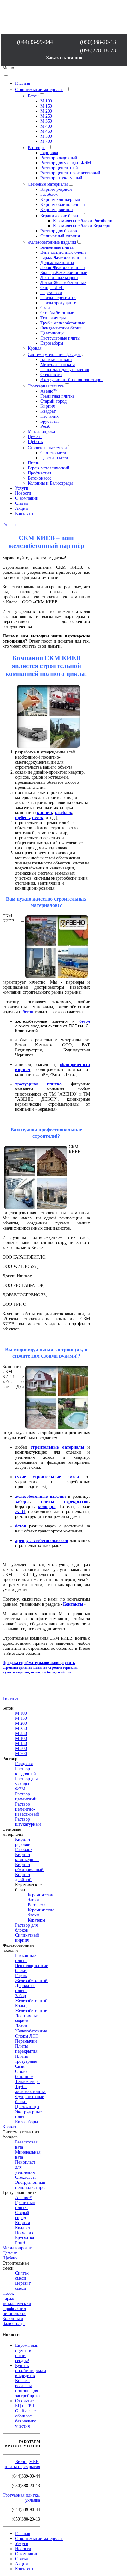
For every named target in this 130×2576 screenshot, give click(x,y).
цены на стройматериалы (55, 1667)
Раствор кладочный (59, 158)
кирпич (44, 813)
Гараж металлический (49, 468)
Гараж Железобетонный (63, 257)
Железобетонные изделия (52, 242)
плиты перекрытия (65, 1501)
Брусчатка (50, 421)
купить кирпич (16, 1672)
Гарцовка (49, 153)
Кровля (35, 348)
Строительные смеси (47, 448)
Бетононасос (40, 478)
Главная (23, 83)
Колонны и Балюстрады (50, 483)
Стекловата (51, 375)
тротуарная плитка (38, 1084)
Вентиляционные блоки (63, 252)
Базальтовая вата (56, 360)
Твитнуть (11, 1699)
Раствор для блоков (59, 231)
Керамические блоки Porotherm (83, 221)
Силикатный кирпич (60, 236)
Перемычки (51, 293)
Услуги (22, 488)
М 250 (46, 116)
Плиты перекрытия (58, 298)
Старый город (53, 401)
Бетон (33, 96)
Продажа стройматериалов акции (32, 1663)
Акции (22, 508)
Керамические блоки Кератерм (82, 226)
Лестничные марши (59, 278)
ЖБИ (20, 1512)
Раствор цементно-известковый (70, 173)
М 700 (46, 141)
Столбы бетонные (57, 313)
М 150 (46, 106)
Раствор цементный (59, 168)
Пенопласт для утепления (65, 370)
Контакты (24, 513)
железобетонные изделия (41, 1496)
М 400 (46, 126)
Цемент (35, 436)
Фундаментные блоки (61, 328)
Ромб (45, 426)
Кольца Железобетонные (64, 273)
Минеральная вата (58, 365)
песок (38, 818)
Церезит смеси (54, 458)
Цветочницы (52, 333)
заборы (22, 1501)
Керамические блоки (60, 216)
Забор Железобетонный (63, 267)
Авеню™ (49, 391)
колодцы (47, 1506)
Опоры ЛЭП (52, 288)
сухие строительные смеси (47, 1477)
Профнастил (39, 473)
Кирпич (48, 406)
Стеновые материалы (48, 184)
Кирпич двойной (57, 209)
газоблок (63, 813)
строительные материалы (58, 1447)
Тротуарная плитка (46, 386)
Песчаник (50, 416)
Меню (8, 68)
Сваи (45, 308)
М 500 (46, 136)
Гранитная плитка (57, 396)
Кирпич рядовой (56, 189)
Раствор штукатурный (61, 178)
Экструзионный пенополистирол (72, 380)
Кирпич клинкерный (60, 199)
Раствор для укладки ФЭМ (66, 163)
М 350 (46, 121)
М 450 (46, 131)
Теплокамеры (53, 318)
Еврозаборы (52, 343)
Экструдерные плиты (60, 338)
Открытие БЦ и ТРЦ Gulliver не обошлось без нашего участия (26, 2413)
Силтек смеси (53, 453)
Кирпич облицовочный (63, 204)
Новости (23, 493)
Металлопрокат (42, 431)
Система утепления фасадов (54, 355)
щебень (22, 818)
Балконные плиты (57, 247)
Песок (33, 463)
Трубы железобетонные (63, 323)
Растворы (37, 148)
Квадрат (48, 411)
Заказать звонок (64, 58)
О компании (27, 498)
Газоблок (49, 194)
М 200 (46, 111)
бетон (28, 1012)
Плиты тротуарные (58, 303)
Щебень (35, 442)
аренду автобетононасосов (42, 1541)
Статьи (22, 503)
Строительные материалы (39, 90)
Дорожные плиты (57, 262)
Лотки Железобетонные (63, 283)
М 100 (46, 101)
